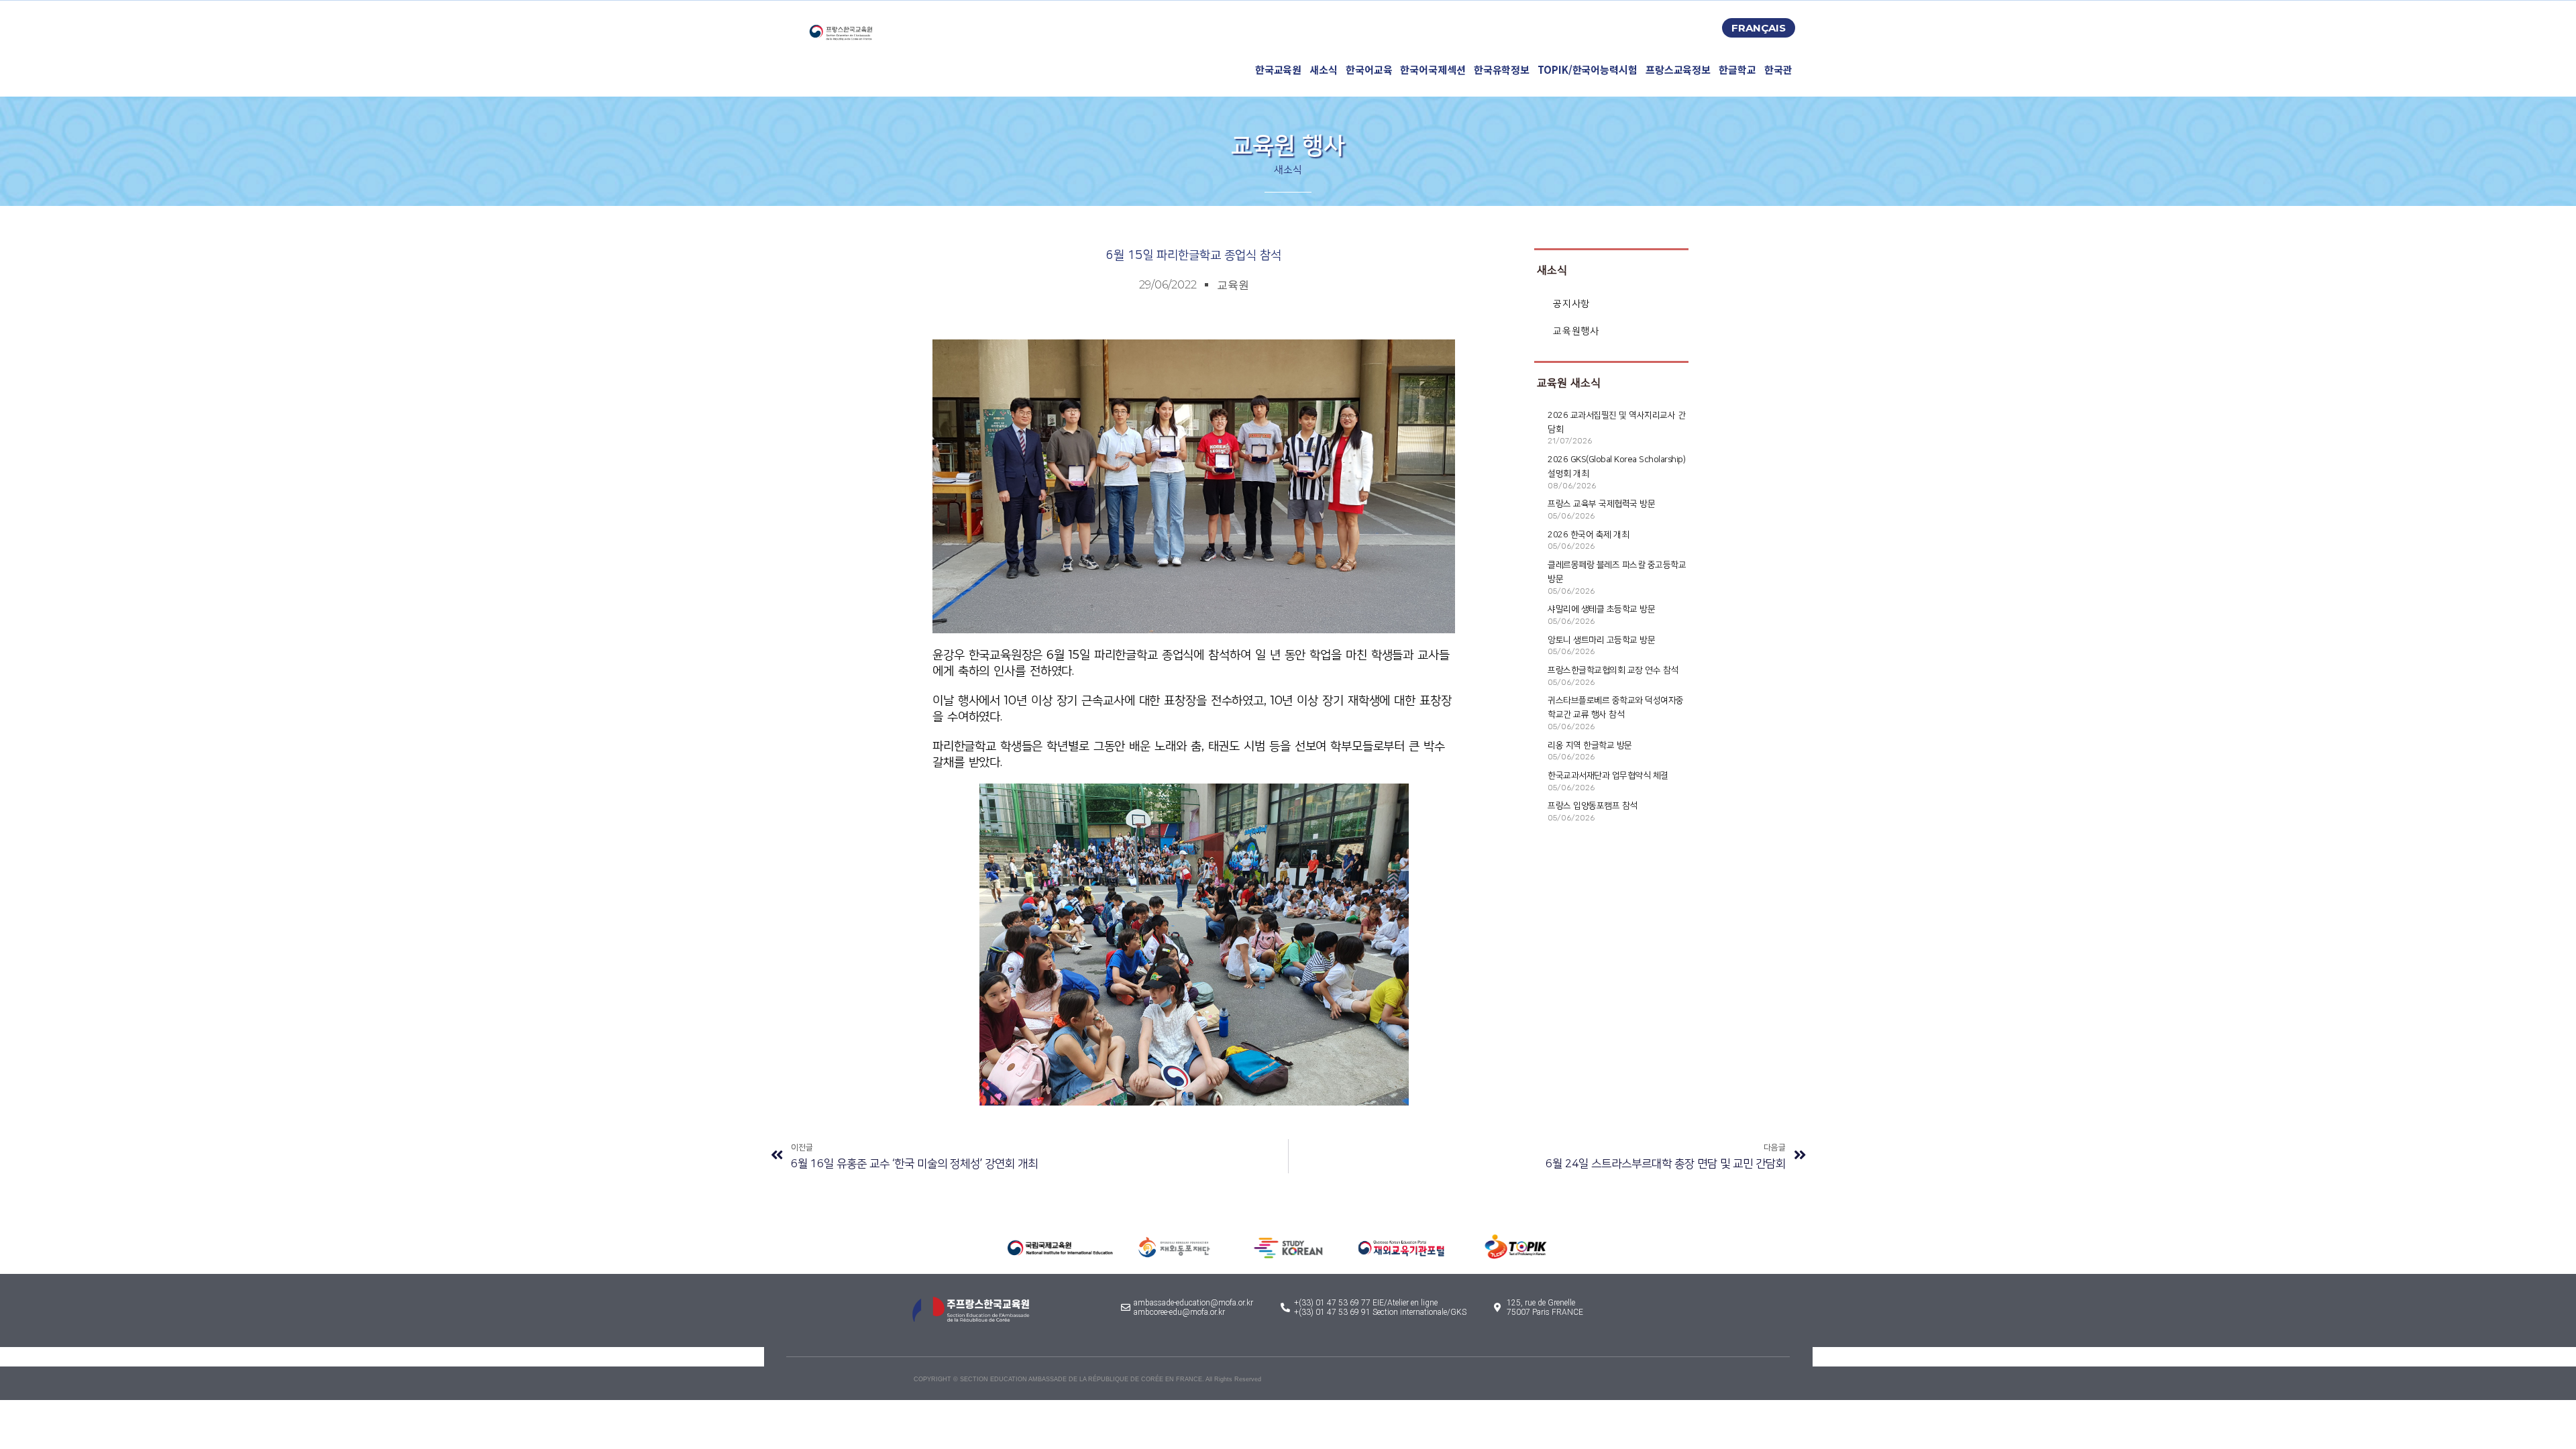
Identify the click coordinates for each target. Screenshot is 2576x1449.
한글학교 (1737, 69)
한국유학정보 (1502, 69)
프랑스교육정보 (1678, 69)
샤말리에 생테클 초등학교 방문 (1601, 609)
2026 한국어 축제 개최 (1588, 535)
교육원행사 (1576, 331)
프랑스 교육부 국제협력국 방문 (1601, 504)
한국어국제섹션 (1433, 69)
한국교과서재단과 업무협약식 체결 (1608, 775)
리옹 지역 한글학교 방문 (1590, 745)
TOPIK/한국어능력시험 (1588, 69)
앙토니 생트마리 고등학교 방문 (1601, 640)
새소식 (1324, 69)
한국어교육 (1369, 69)
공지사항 (1571, 304)
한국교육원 (1279, 69)
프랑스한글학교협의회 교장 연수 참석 (1613, 670)
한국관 (1778, 69)
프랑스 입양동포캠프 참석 (1593, 806)
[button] (1759, 28)
